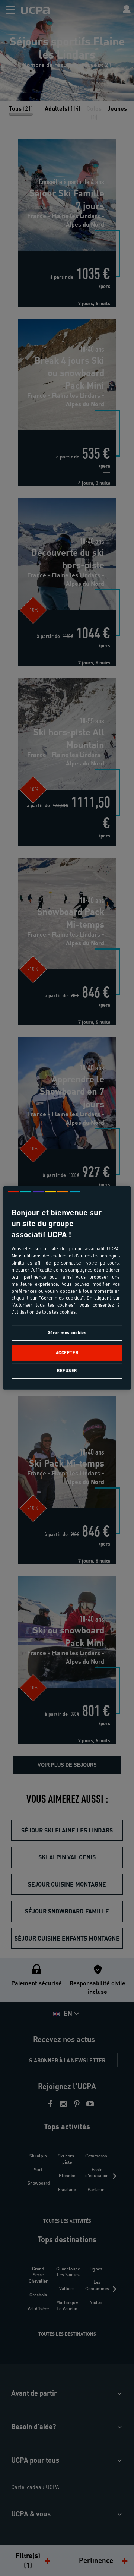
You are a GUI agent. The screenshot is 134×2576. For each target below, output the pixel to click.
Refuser (67, 1371)
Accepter (67, 1353)
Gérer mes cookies (67, 1333)
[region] (67, 1288)
